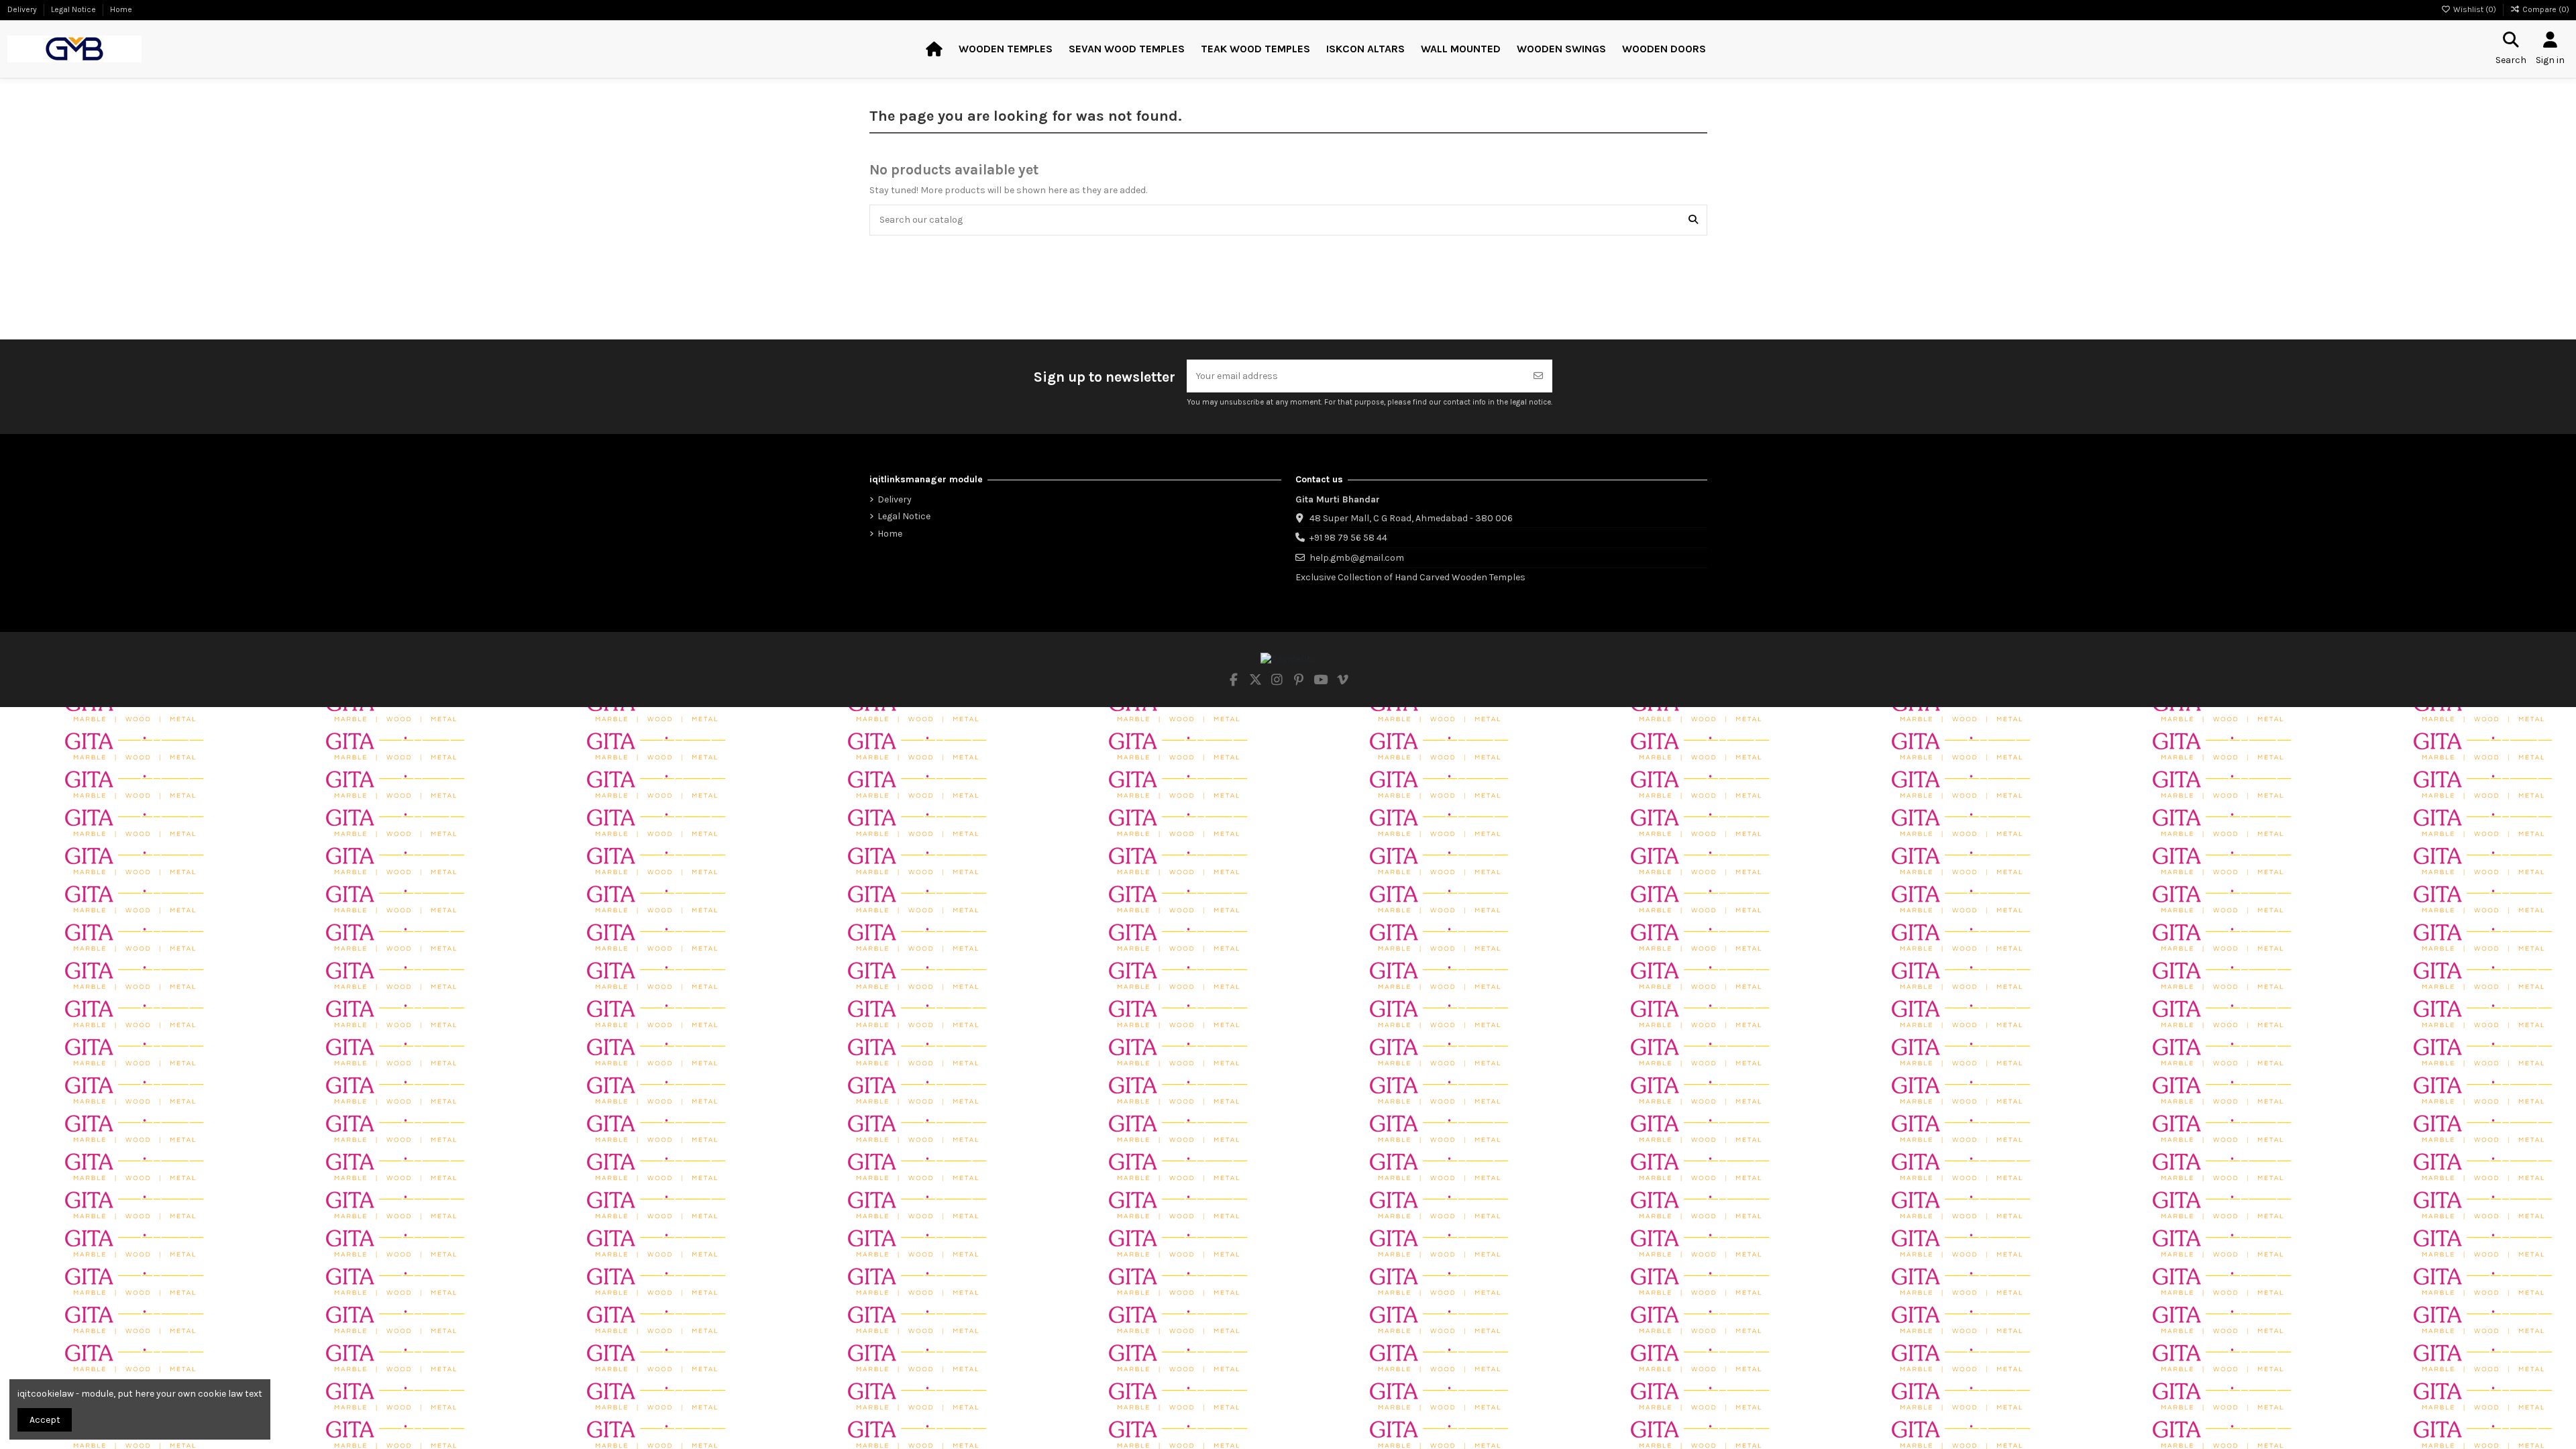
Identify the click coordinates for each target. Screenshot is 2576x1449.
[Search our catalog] (1693, 220)
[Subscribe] (1538, 376)
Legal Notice (74, 9)
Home (121, 9)
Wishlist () (2475, 9)
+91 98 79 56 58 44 (1348, 538)
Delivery (23, 9)
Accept (45, 1420)
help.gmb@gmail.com (1357, 558)
